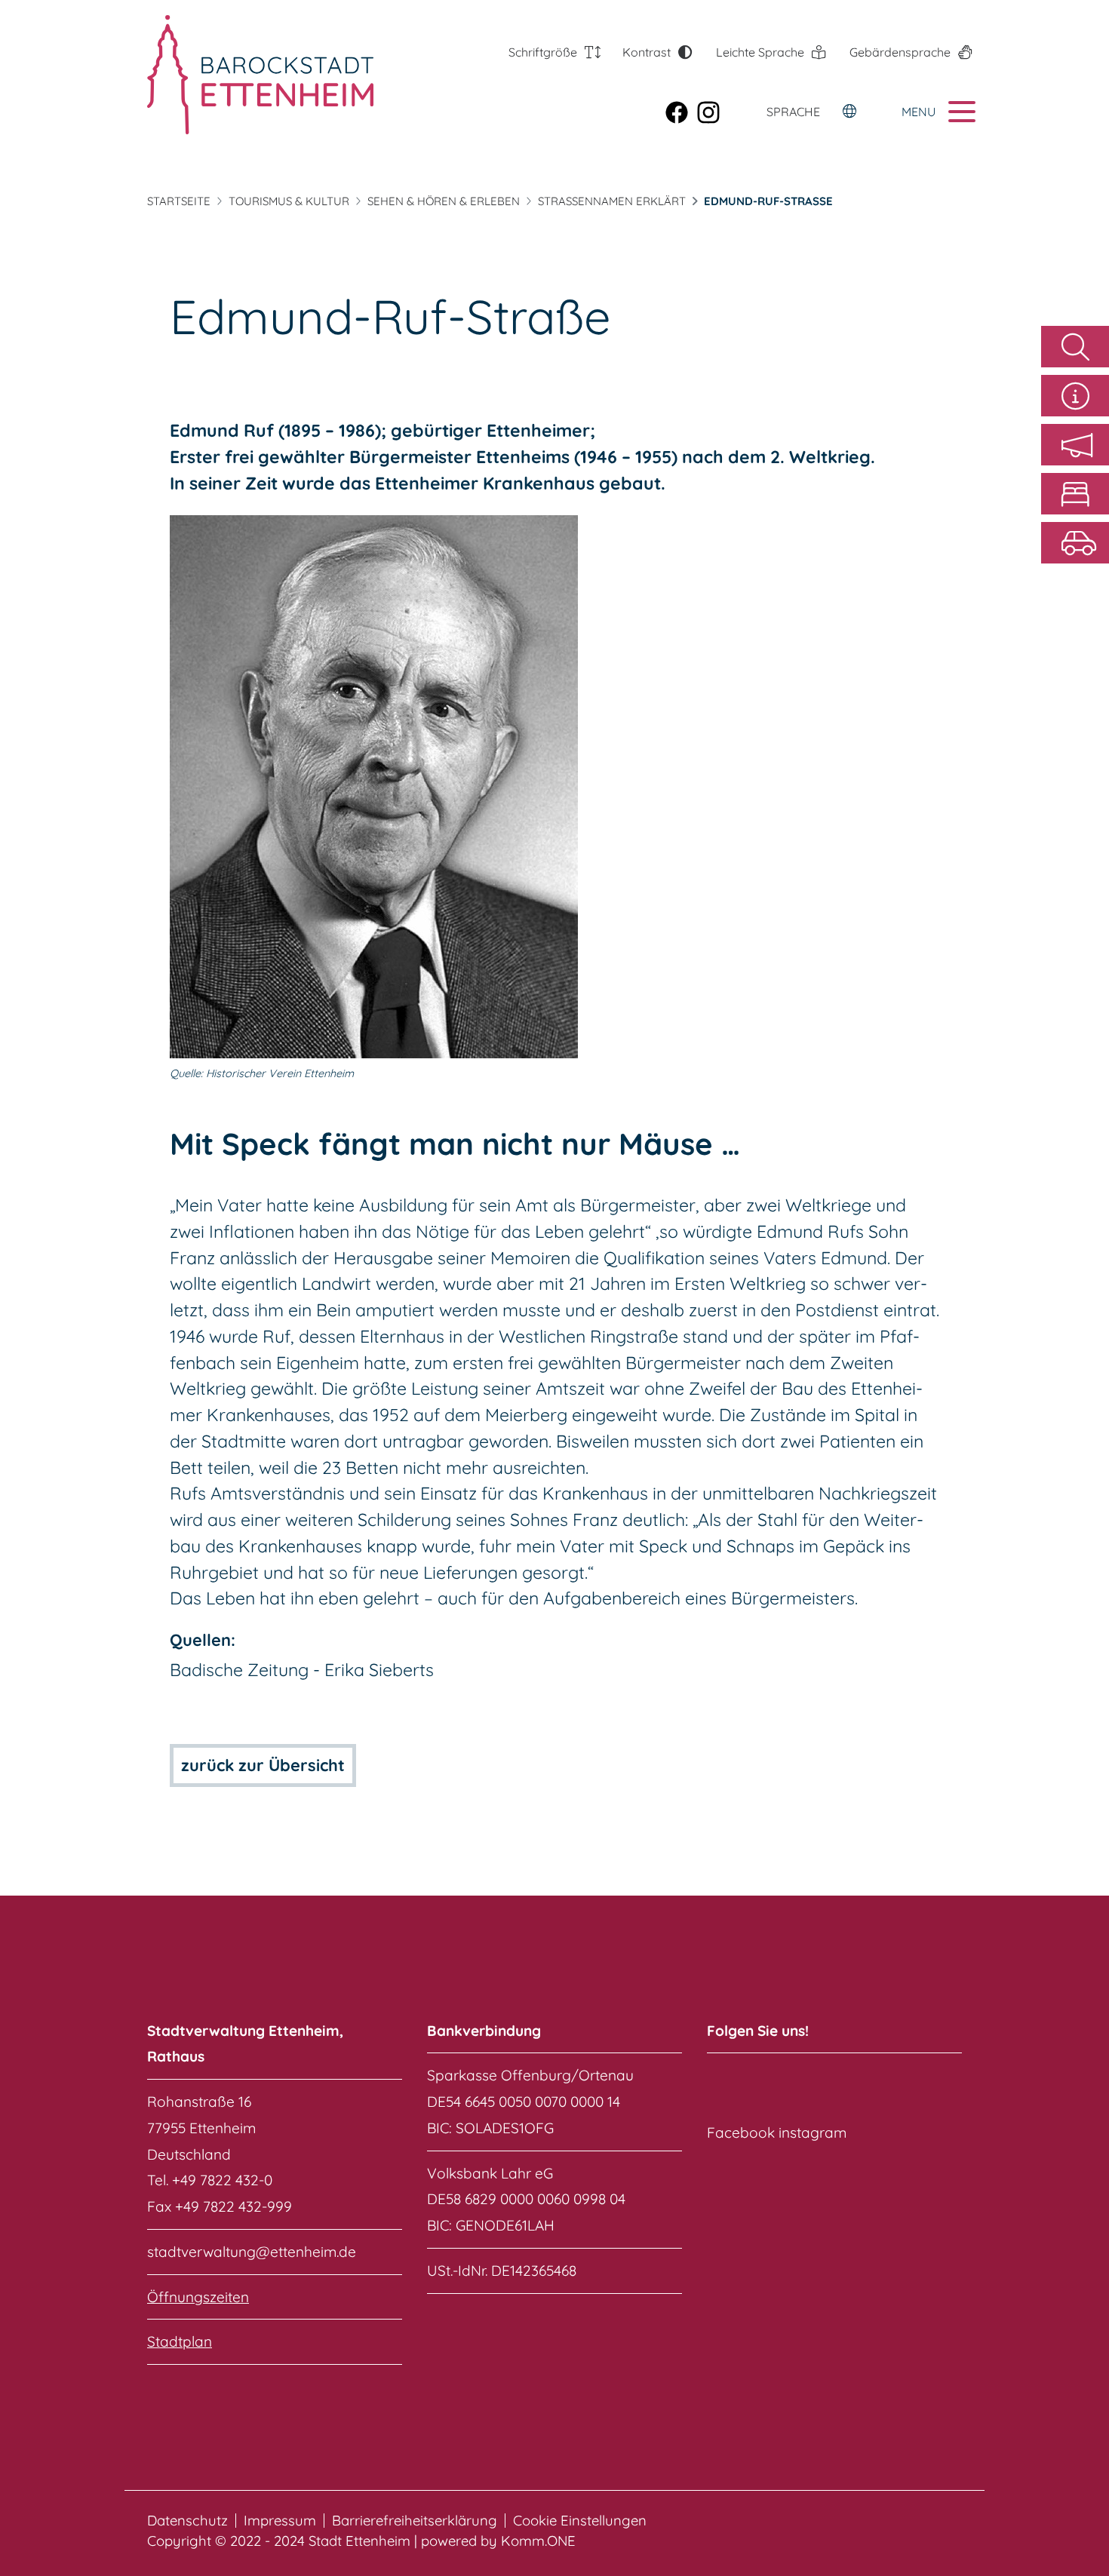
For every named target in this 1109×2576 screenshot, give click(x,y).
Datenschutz (187, 2521)
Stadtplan (180, 2341)
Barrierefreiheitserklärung (415, 2521)
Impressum (280, 2521)
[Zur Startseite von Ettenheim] (232, 75)
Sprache (793, 112)
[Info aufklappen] (1075, 396)
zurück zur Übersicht (263, 1765)
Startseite (179, 201)
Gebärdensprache (900, 52)
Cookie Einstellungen (580, 2521)
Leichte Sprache (760, 52)
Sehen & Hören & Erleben (444, 201)
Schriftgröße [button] (543, 52)
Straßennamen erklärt (612, 201)
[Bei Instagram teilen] (713, 111)
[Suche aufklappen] (1075, 347)
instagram (813, 2132)
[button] (1075, 445)
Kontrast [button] (647, 52)
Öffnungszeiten (198, 2297)
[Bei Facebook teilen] (681, 111)
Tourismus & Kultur (289, 201)
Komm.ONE (538, 2541)
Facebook (741, 2132)
